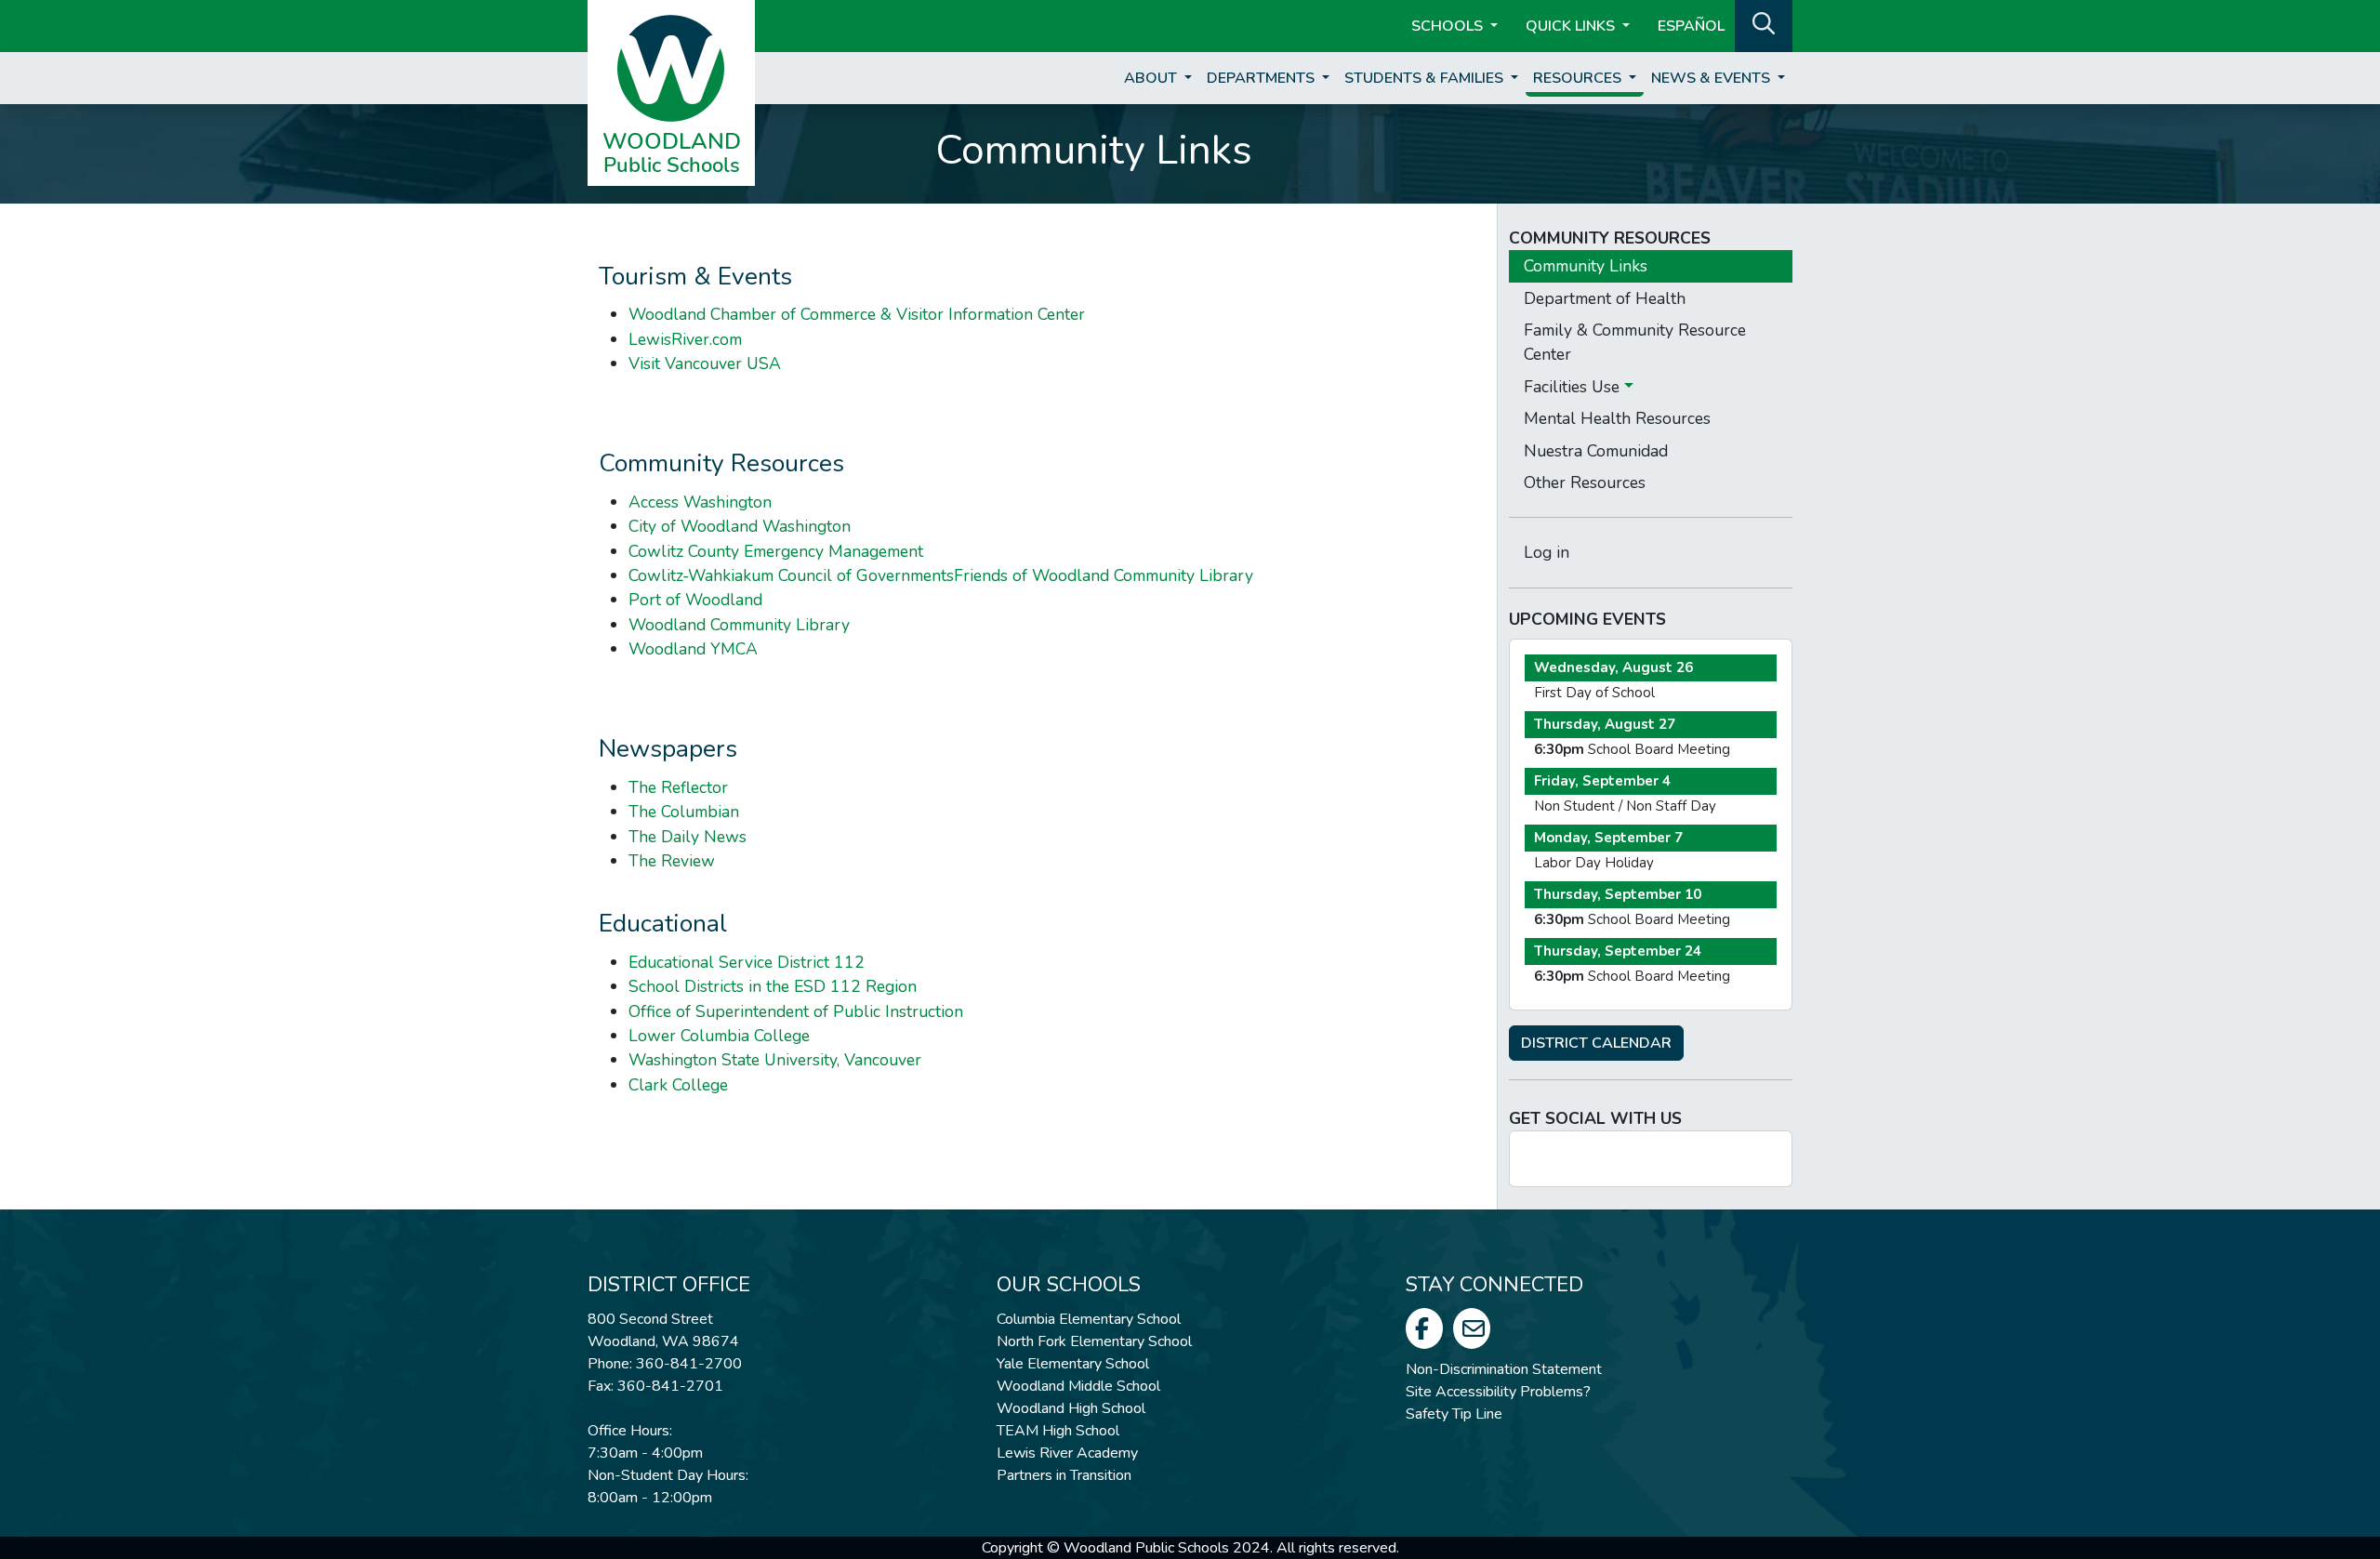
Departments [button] (1263, 78)
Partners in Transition (1064, 1475)
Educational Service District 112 (747, 962)
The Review (672, 861)
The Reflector (678, 787)
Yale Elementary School (1073, 1364)
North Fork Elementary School (1094, 1341)
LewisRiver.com (685, 339)
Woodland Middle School (1078, 1386)
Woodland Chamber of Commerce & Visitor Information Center (857, 314)
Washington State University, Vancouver (775, 1060)
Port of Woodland (695, 600)
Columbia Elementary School (1089, 1319)
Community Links (1586, 266)
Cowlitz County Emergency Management (776, 551)
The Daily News (688, 837)
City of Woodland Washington (740, 526)
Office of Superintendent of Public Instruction (796, 1011)
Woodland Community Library (739, 625)
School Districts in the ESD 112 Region (773, 986)
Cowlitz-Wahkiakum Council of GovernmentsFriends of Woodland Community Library (941, 575)
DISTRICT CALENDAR (1596, 1043)
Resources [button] (1579, 78)
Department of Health (1605, 298)
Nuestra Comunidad (1596, 451)
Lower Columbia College (719, 1036)
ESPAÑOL (1691, 26)
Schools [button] (1449, 26)
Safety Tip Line (1454, 1414)
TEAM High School (1058, 1431)
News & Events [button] (1712, 78)
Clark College (678, 1085)
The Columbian (684, 812)
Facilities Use (1574, 387)
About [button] (1152, 78)
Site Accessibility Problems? (1498, 1392)
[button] (1764, 24)
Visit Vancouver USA (705, 363)
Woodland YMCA (693, 649)
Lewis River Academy (1067, 1453)
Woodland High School (1071, 1408)
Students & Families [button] (1426, 78)
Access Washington (700, 502)
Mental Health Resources (1617, 418)
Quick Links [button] (1572, 26)
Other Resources (1585, 482)
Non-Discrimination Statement (1504, 1369)
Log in (1547, 552)
